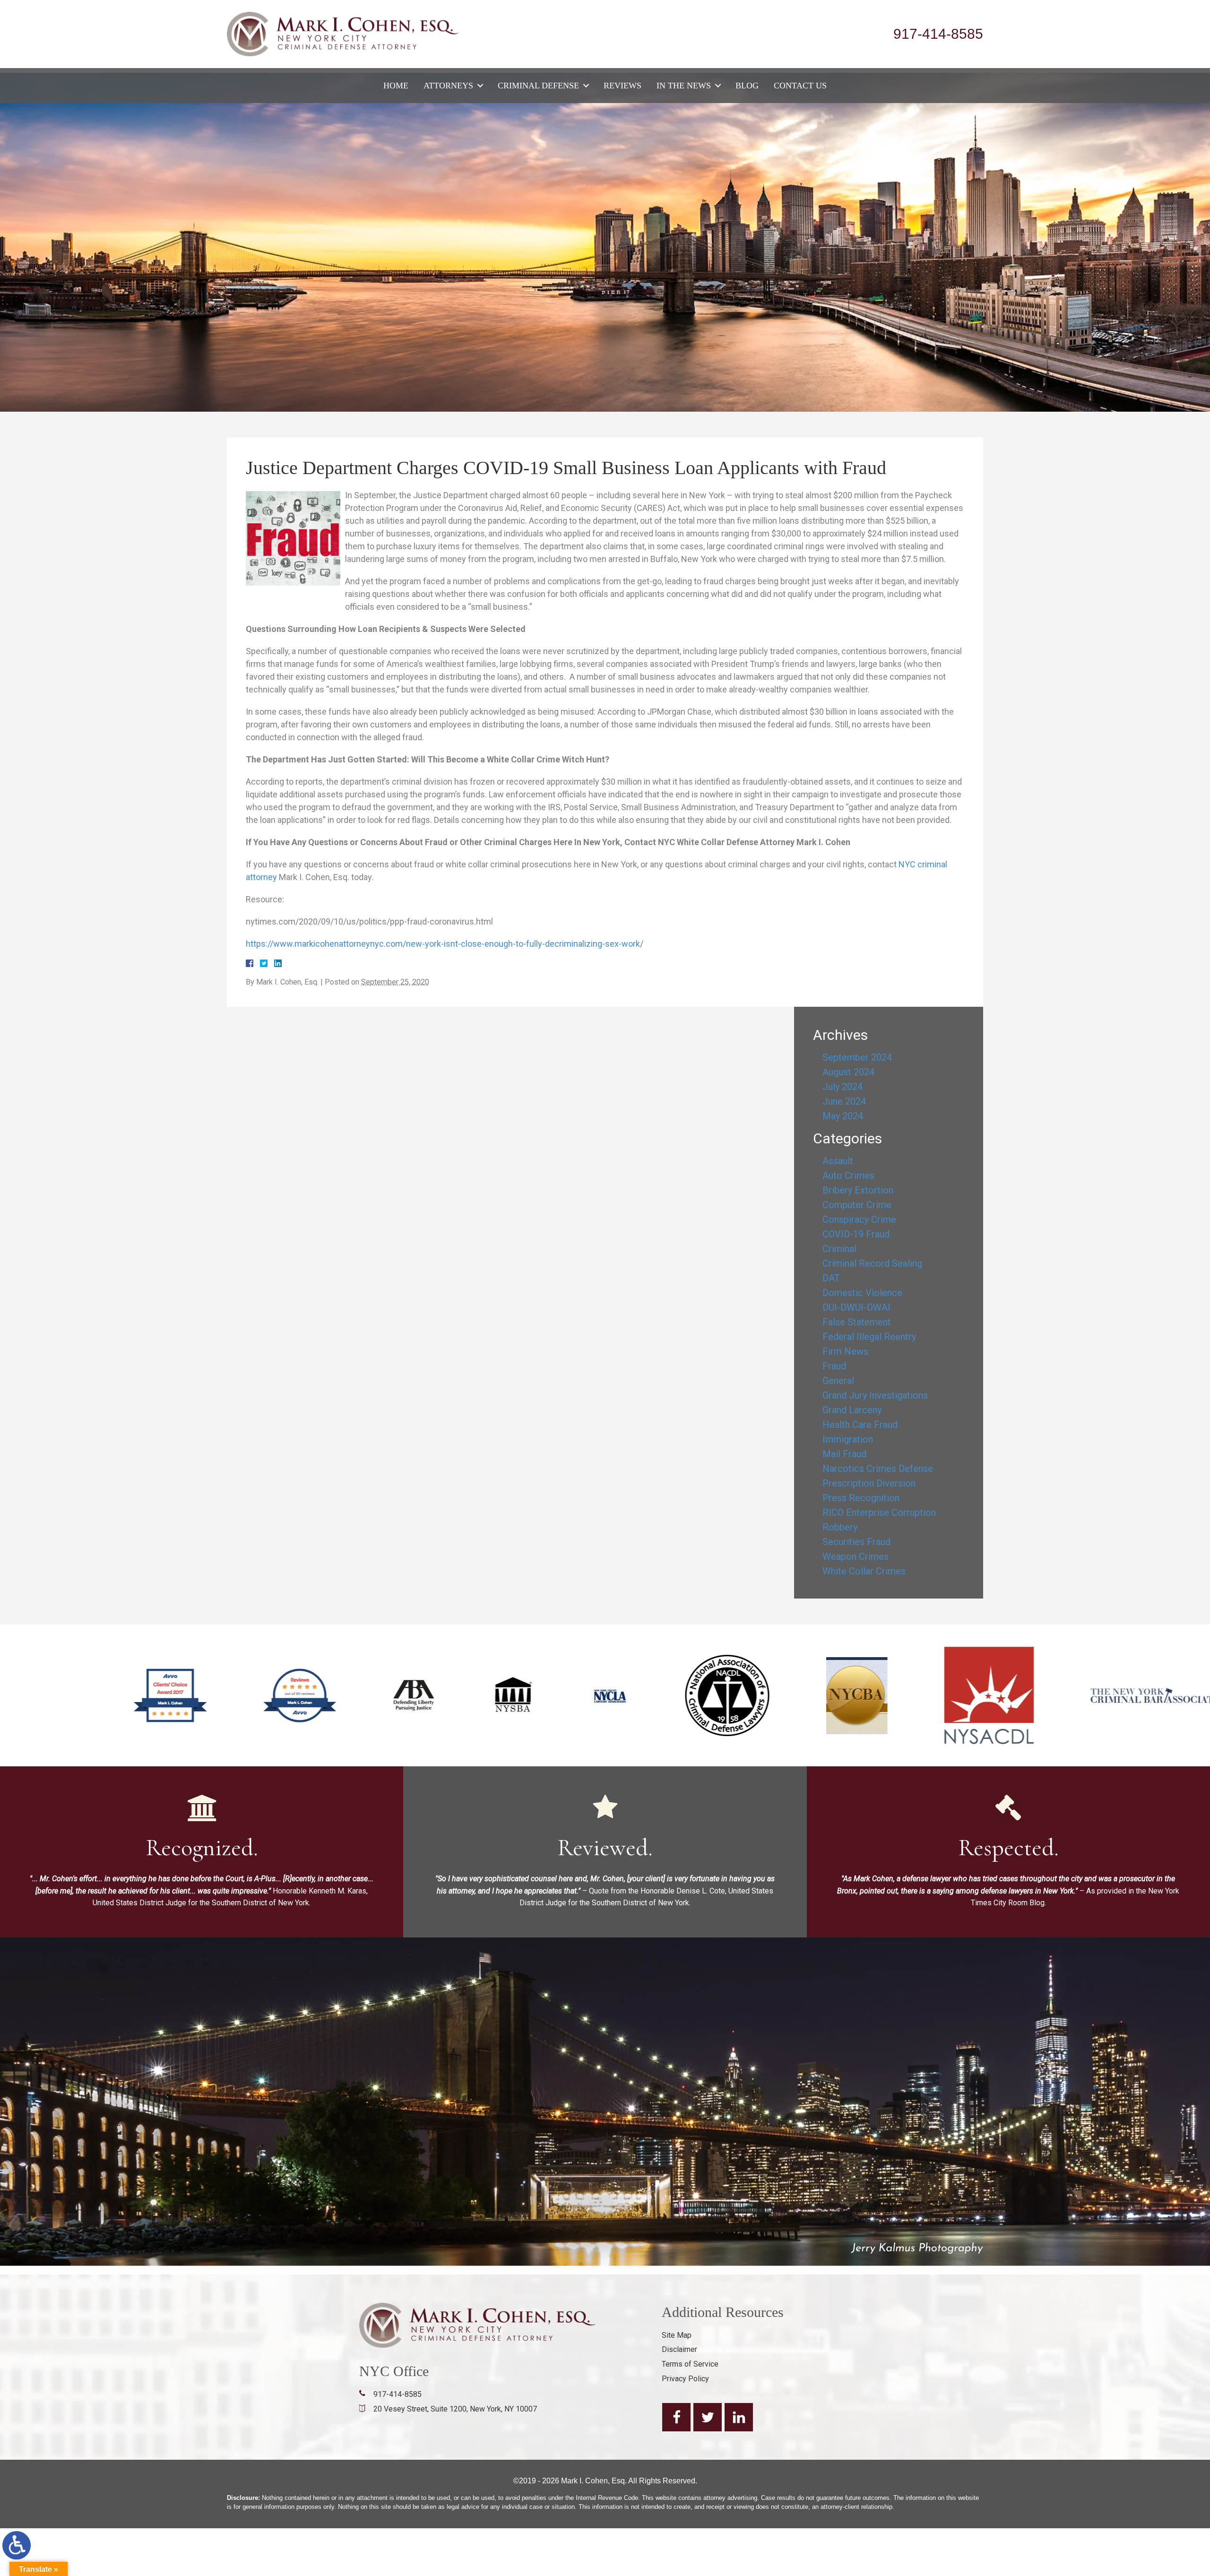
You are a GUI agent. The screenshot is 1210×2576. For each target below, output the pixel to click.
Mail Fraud (844, 1454)
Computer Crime (857, 1205)
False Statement (857, 1322)
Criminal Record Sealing (872, 1263)
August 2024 (848, 1072)
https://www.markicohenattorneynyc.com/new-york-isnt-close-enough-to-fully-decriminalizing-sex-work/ (445, 944)
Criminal (839, 1249)
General (838, 1381)
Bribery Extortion (858, 1190)
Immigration (848, 1439)
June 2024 (844, 1101)
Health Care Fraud (860, 1425)
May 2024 (843, 1116)
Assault (838, 1161)
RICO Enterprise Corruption (879, 1513)
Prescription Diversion (869, 1483)
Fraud (834, 1366)
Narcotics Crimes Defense (878, 1469)
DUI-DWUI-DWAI (856, 1307)
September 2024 (857, 1057)
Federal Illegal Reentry (869, 1337)
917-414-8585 (938, 34)
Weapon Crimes (856, 1556)
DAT (831, 1278)
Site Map (677, 2335)
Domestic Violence (862, 1293)
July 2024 (843, 1087)
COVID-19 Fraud (856, 1234)
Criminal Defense (538, 86)
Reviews (622, 86)
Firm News (845, 1351)
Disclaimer (679, 2349)
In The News (684, 86)
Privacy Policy (685, 2379)
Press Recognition (861, 1498)
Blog (747, 86)
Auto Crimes (848, 1176)
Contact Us (800, 86)
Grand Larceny (852, 1410)
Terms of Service (690, 2364)
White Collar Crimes (864, 1571)
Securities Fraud (856, 1542)
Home (396, 86)
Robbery (840, 1527)
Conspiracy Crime (859, 1219)
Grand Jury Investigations (875, 1395)
